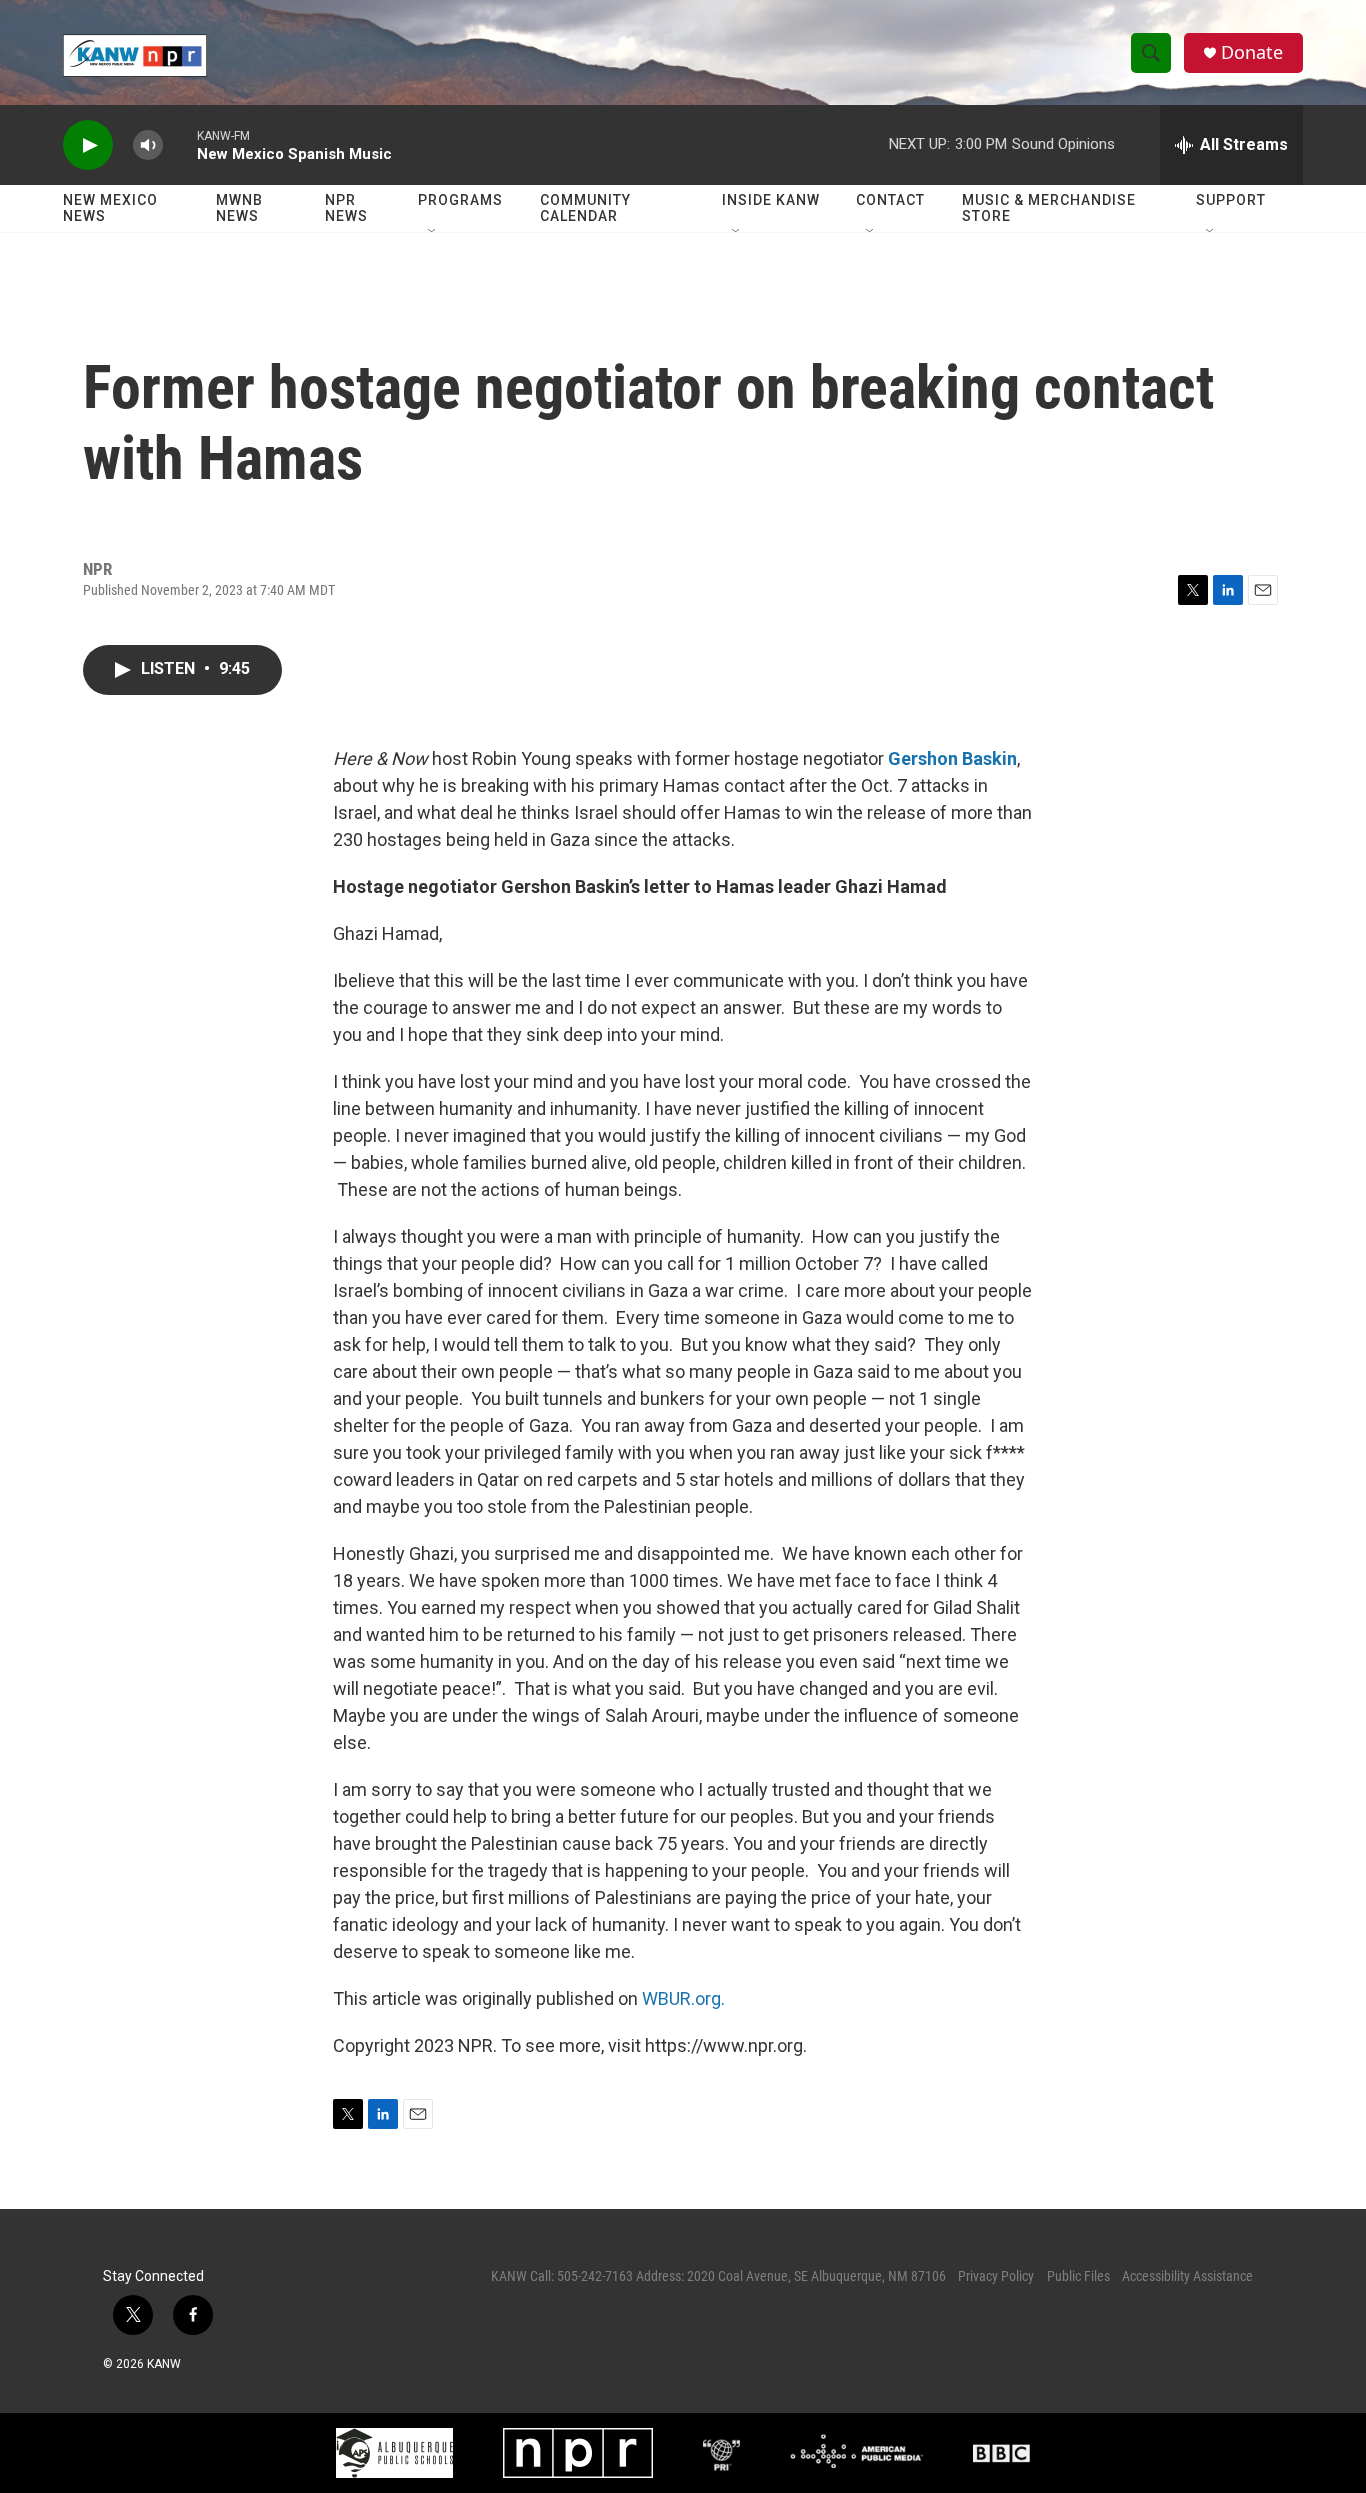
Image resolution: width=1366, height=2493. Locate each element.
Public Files (1078, 2276)
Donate (1252, 52)
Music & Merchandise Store (1049, 208)
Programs (460, 200)
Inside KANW (771, 200)
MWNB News (239, 208)
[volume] (148, 145)
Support (1231, 200)
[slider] (180, 144)
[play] (88, 145)
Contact (890, 200)
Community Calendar (585, 208)
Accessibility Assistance (1187, 2276)
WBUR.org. (683, 1998)
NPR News (346, 208)
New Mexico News (110, 208)
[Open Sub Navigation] (433, 232)
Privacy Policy (996, 2276)
